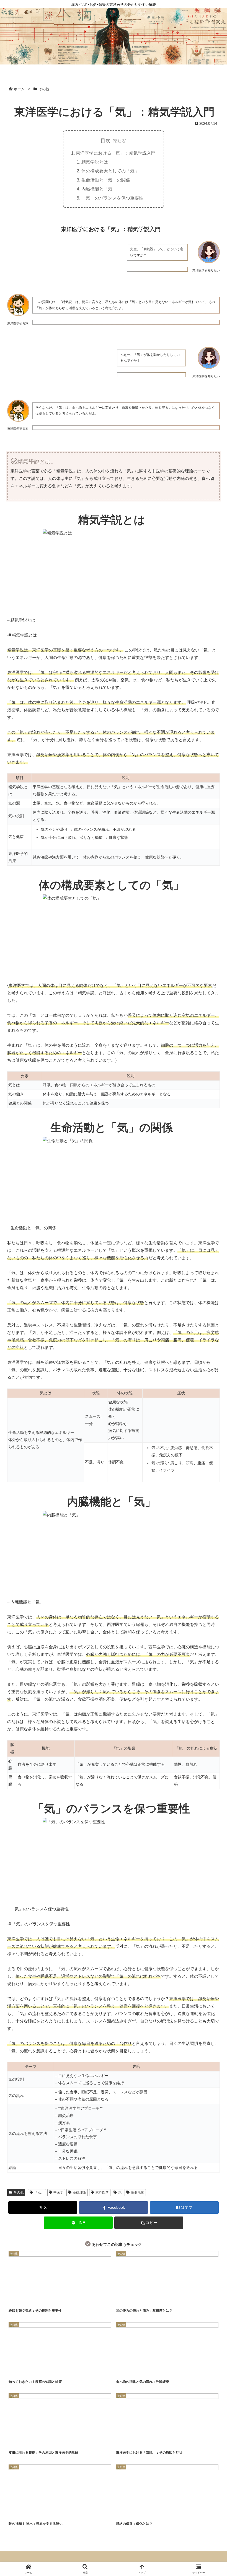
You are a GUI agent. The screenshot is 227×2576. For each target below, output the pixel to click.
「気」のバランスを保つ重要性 (112, 198)
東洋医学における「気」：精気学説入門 (116, 153)
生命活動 (138, 2192)
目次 (105, 141)
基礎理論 (79, 2192)
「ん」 (39, 2192)
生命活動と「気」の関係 (106, 180)
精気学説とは (95, 162)
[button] (149, 2223)
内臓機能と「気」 (99, 189)
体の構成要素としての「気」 (110, 171)
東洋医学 (102, 2192)
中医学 (58, 2192)
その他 (19, 2192)
